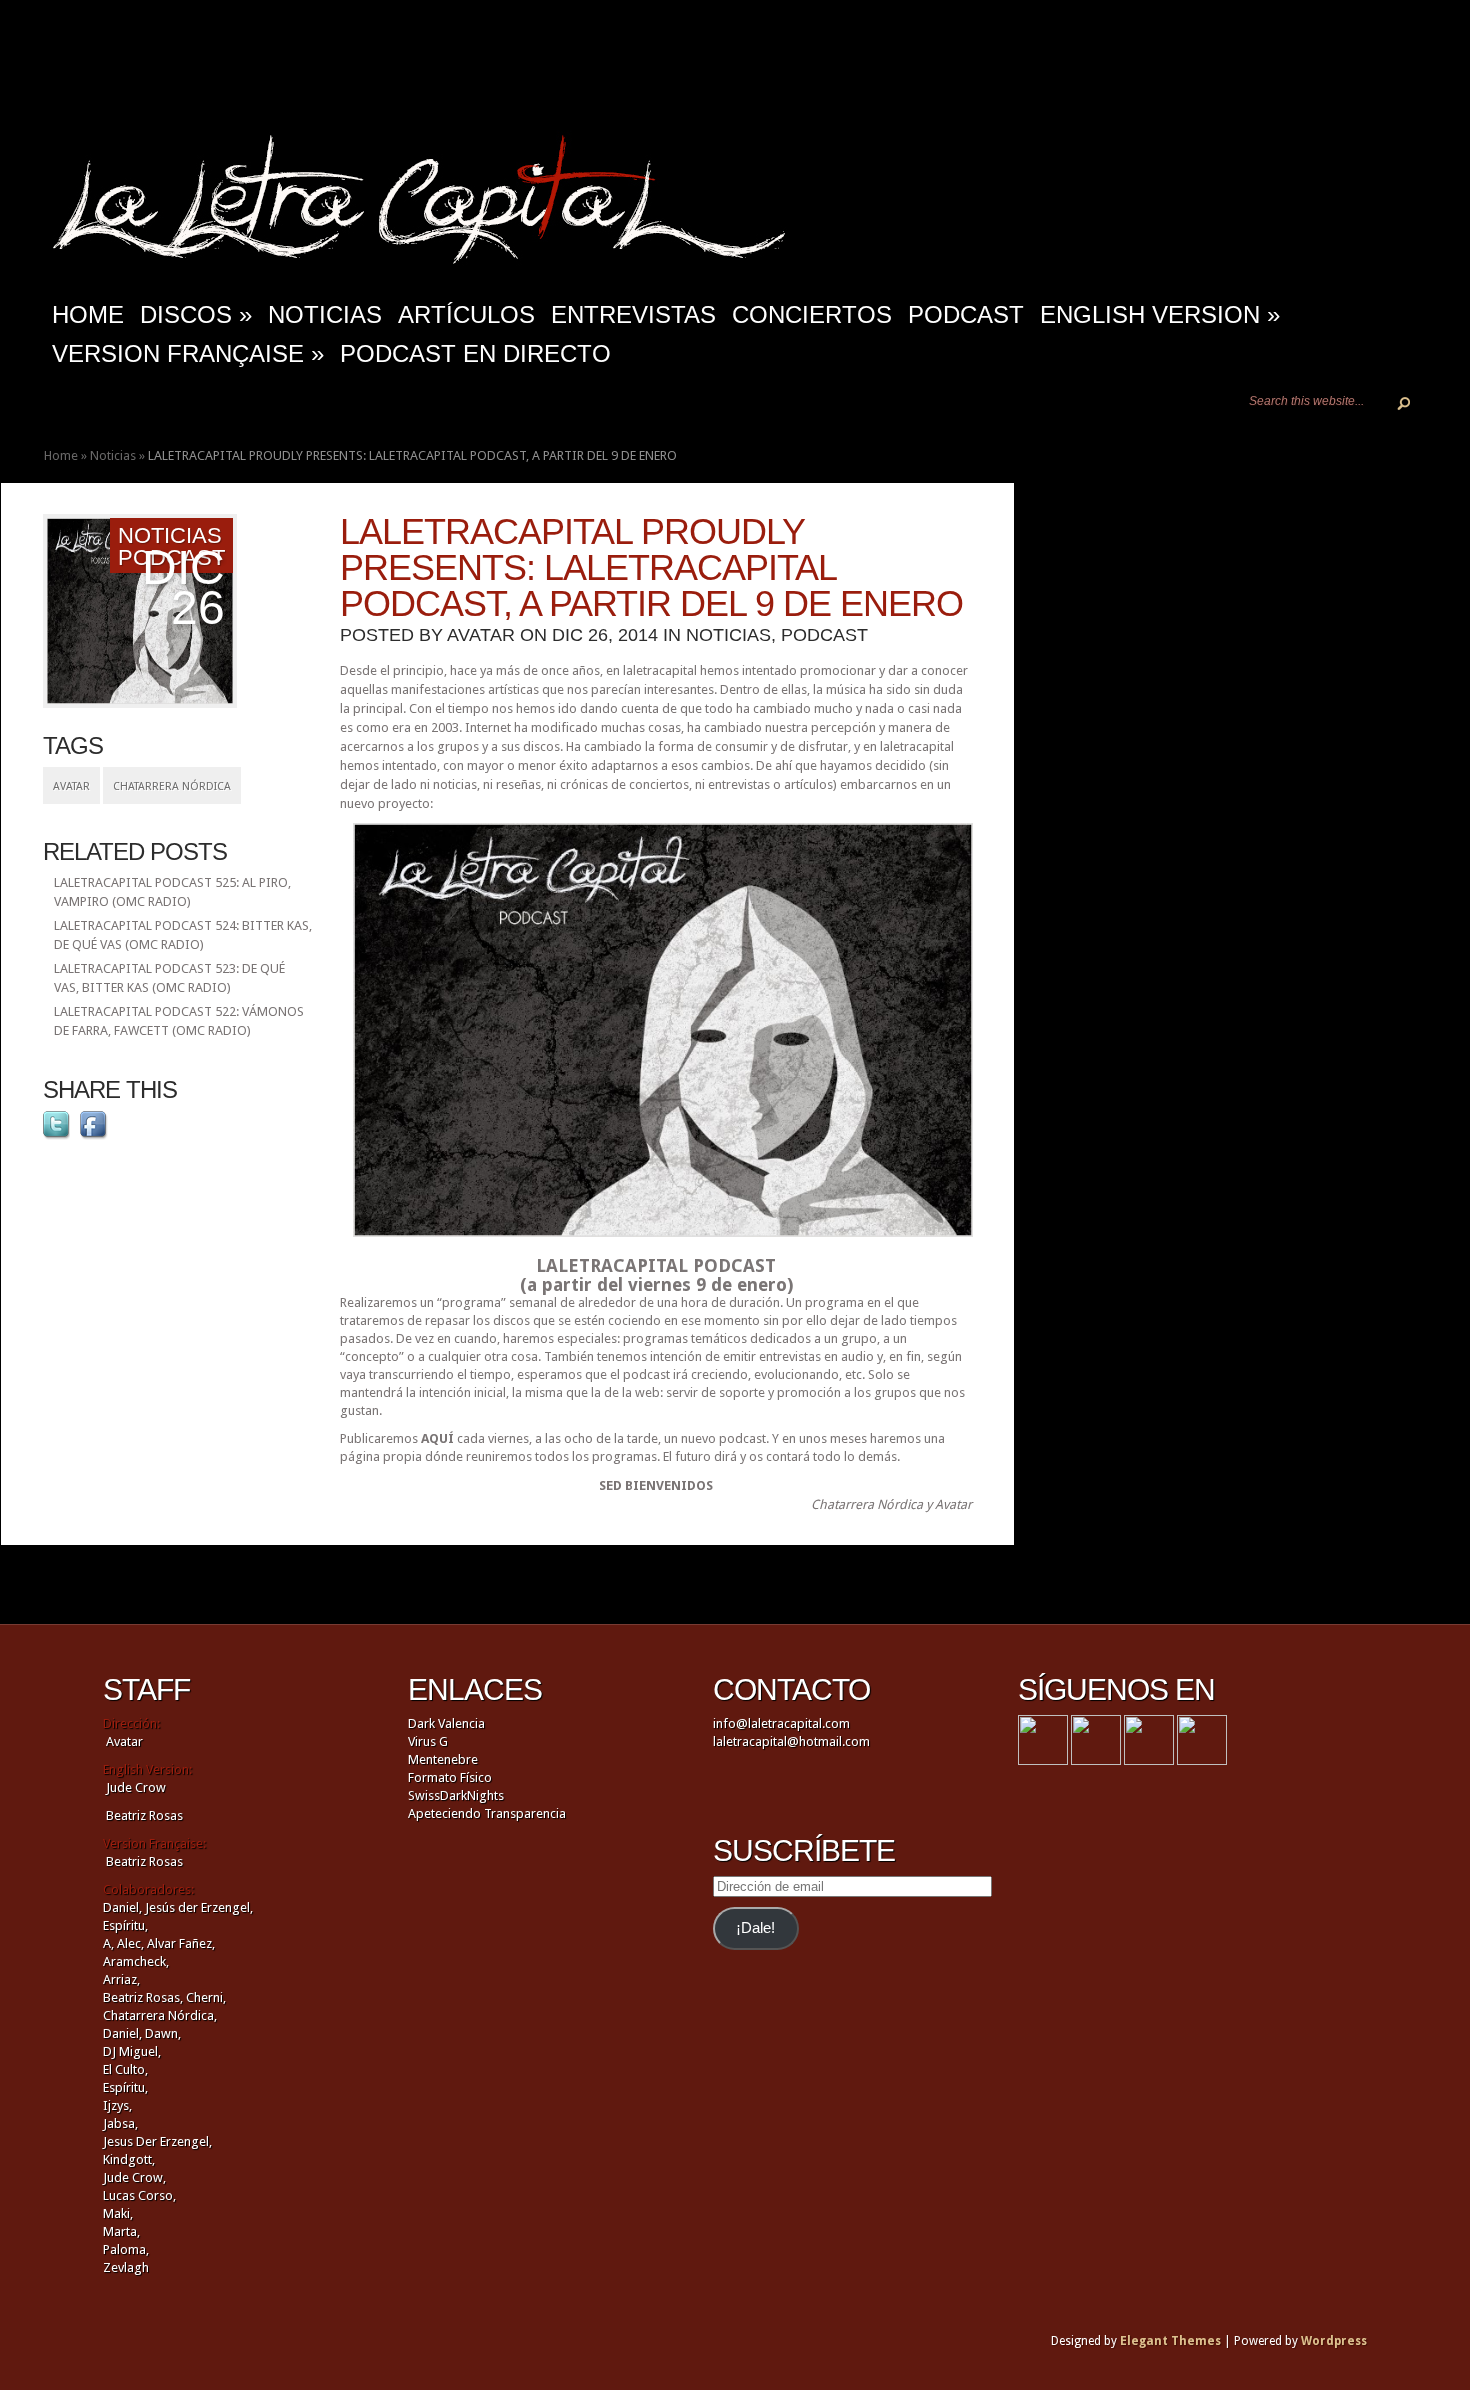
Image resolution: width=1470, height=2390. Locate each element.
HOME (88, 314)
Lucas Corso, (139, 2195)
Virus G (428, 1741)
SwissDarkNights (456, 1795)
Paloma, (126, 2249)
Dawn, (161, 2033)
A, (108, 1943)
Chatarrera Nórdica (172, 786)
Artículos (466, 314)
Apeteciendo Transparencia (487, 1813)
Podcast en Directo (475, 353)
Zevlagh (126, 2267)
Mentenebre (443, 1759)
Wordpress (1334, 2341)
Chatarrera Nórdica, (160, 2015)
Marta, (121, 2231)
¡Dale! (755, 1928)
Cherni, (206, 1997)
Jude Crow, (134, 2177)
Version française (188, 353)
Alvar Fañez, (181, 1943)
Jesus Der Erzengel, (157, 2141)
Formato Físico (450, 1777)
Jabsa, (120, 2123)
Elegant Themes (1170, 2341)
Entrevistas (633, 314)
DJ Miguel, (132, 2051)
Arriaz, (121, 1979)
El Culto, (125, 2069)
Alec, (130, 1943)
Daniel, (122, 1907)
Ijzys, (117, 2105)
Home (61, 455)
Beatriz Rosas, (144, 1997)
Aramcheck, (136, 1961)
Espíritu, (125, 1925)
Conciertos (812, 314)
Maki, (118, 2213)
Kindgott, (129, 2159)
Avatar (71, 786)
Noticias (325, 314)
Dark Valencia (446, 1723)
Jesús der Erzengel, (199, 1907)
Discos (196, 314)
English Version (1160, 314)
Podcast (966, 314)
